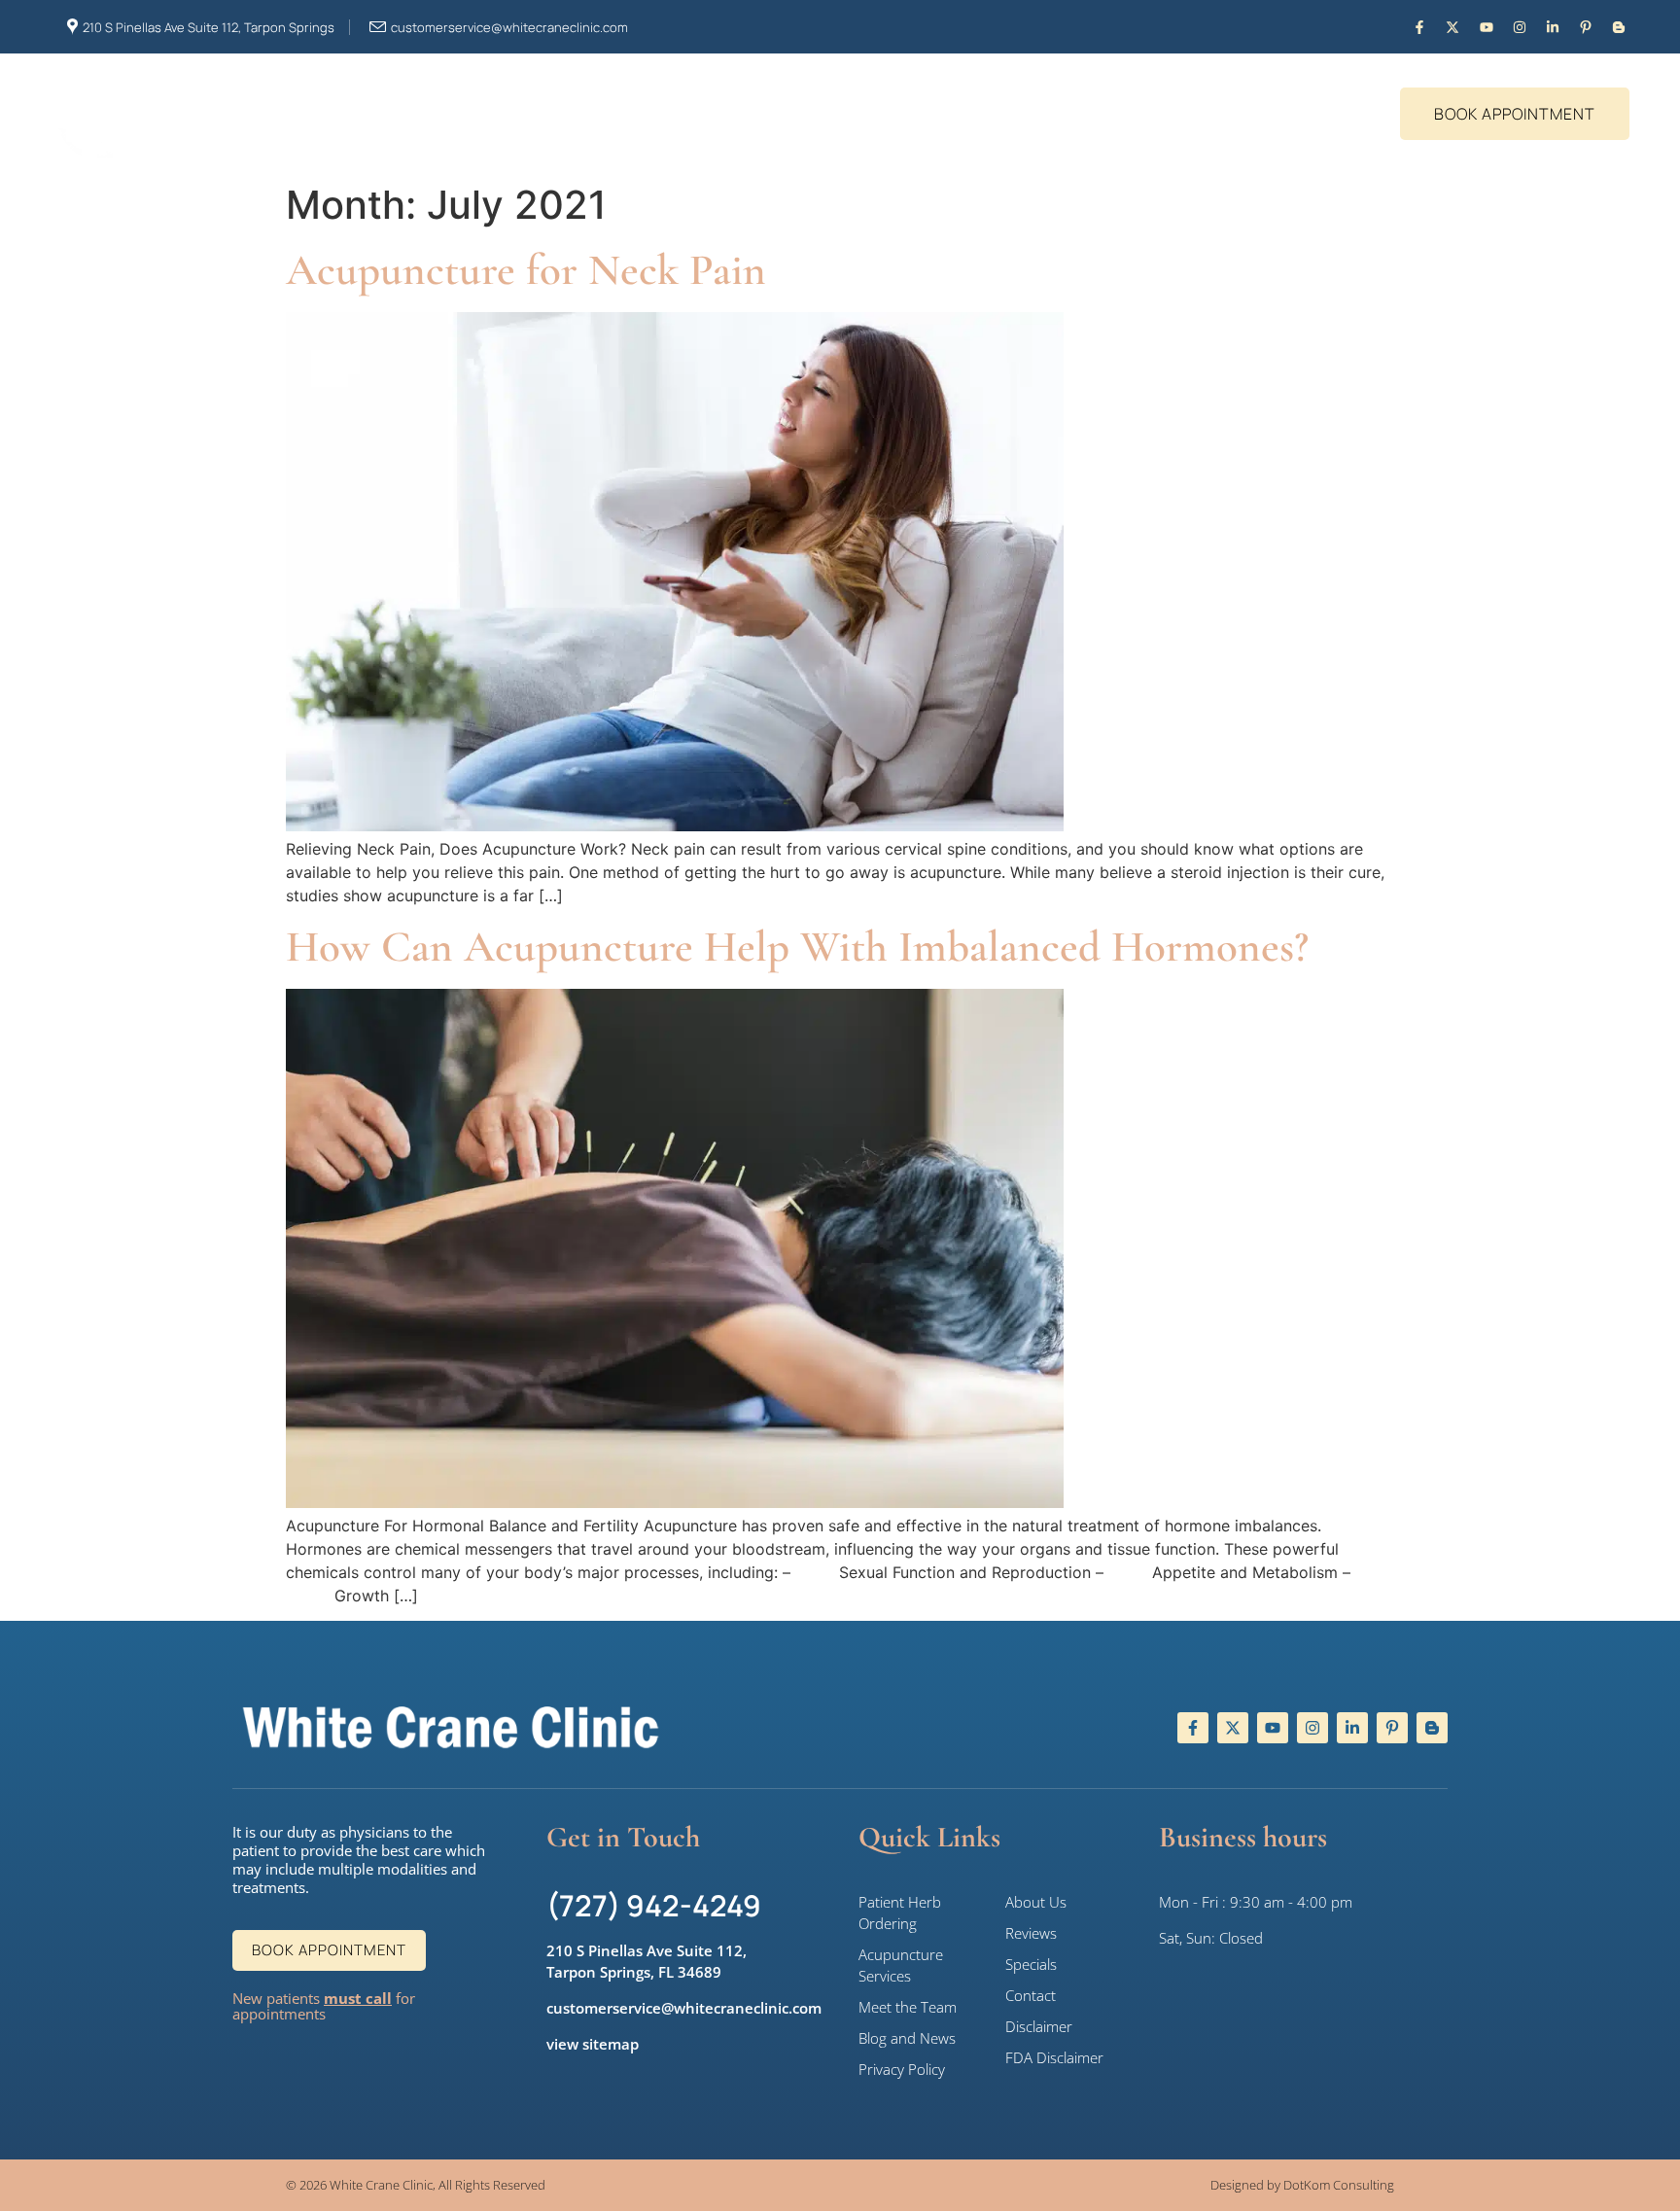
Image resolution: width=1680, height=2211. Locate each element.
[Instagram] (1519, 27)
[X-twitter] (1453, 27)
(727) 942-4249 (654, 1905)
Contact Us (857, 123)
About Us (553, 123)
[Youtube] (1486, 27)
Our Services (700, 123)
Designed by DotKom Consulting (1302, 2185)
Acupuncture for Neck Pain (526, 270)
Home (462, 123)
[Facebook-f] (1420, 27)
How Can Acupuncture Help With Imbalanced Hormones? (797, 947)
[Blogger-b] (1619, 27)
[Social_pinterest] (1586, 27)
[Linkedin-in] (1552, 27)
